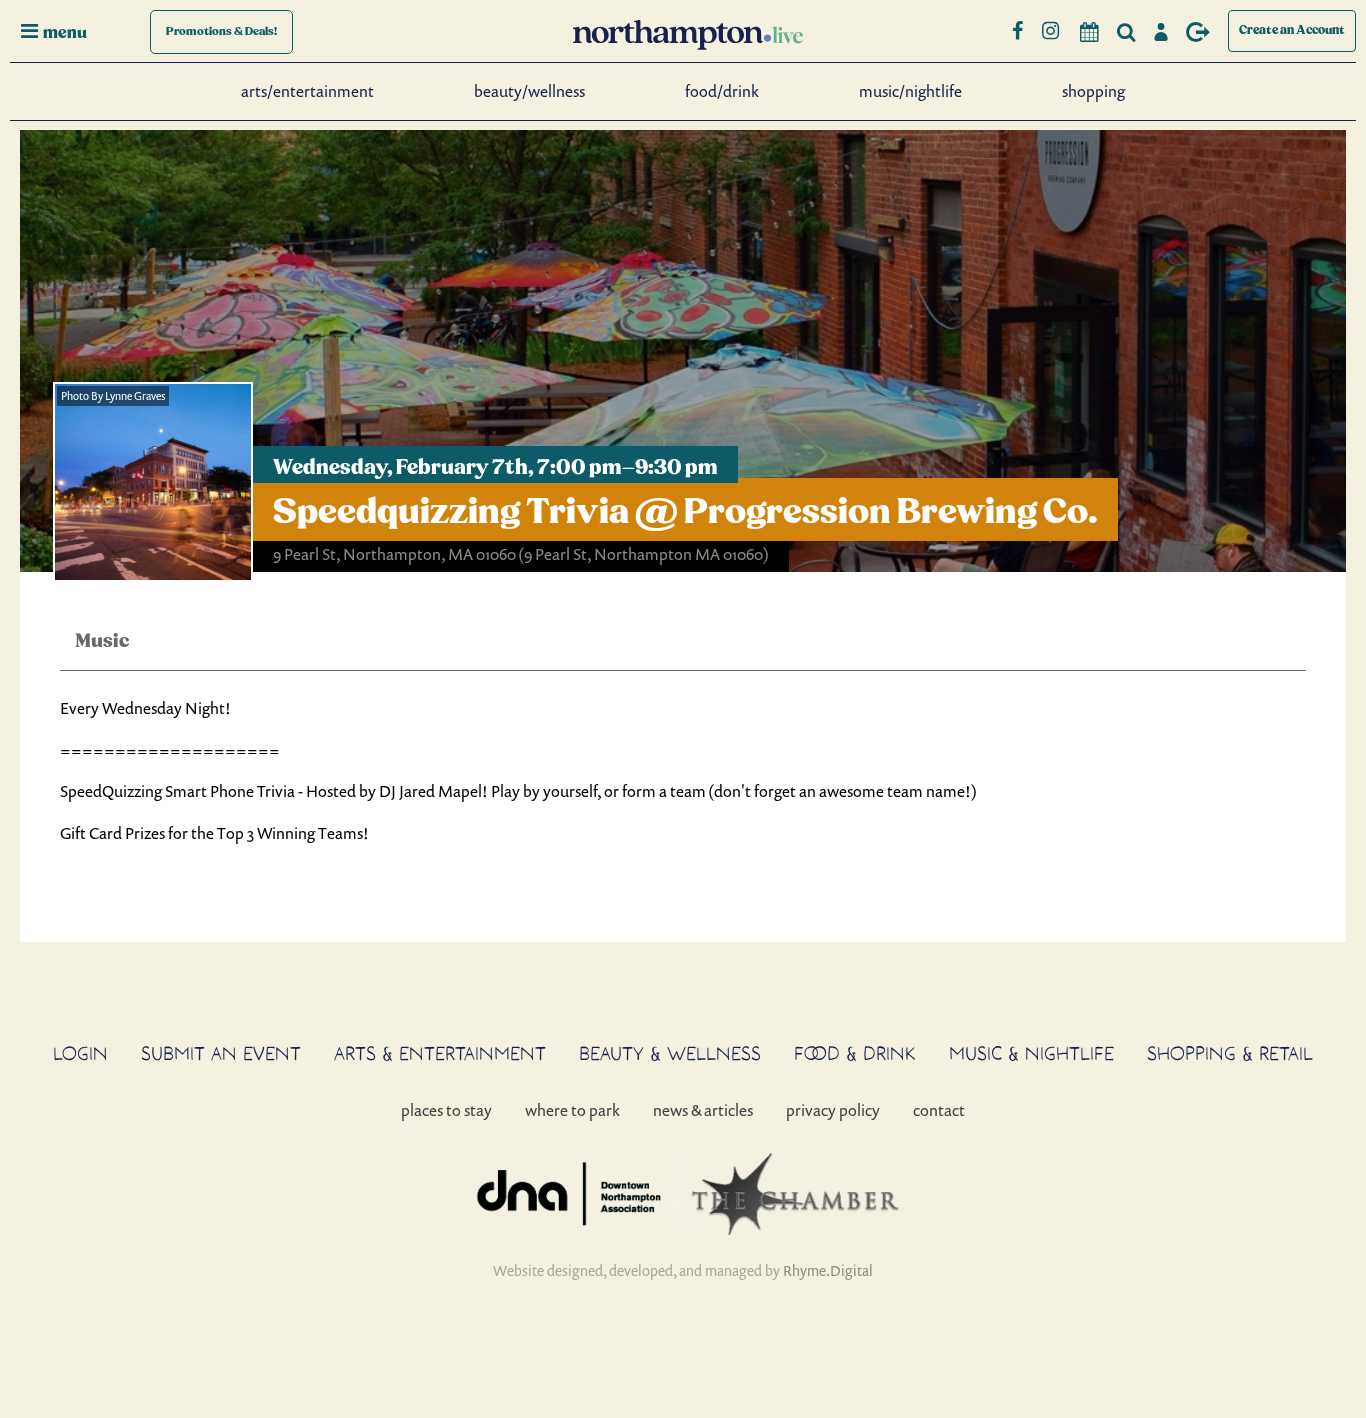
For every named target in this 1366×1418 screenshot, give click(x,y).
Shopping (1093, 91)
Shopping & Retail (1230, 1053)
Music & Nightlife (1031, 1053)
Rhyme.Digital (828, 1270)
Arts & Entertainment (440, 1053)
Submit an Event (221, 1053)
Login (80, 1053)
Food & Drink (855, 1053)
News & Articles (703, 1110)
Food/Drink (722, 91)
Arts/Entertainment (307, 91)
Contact (939, 1110)
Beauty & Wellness (670, 1053)
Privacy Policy (833, 1110)
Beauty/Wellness (529, 91)
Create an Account (1292, 30)
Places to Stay (446, 1110)
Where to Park (572, 1110)
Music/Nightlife (910, 91)
